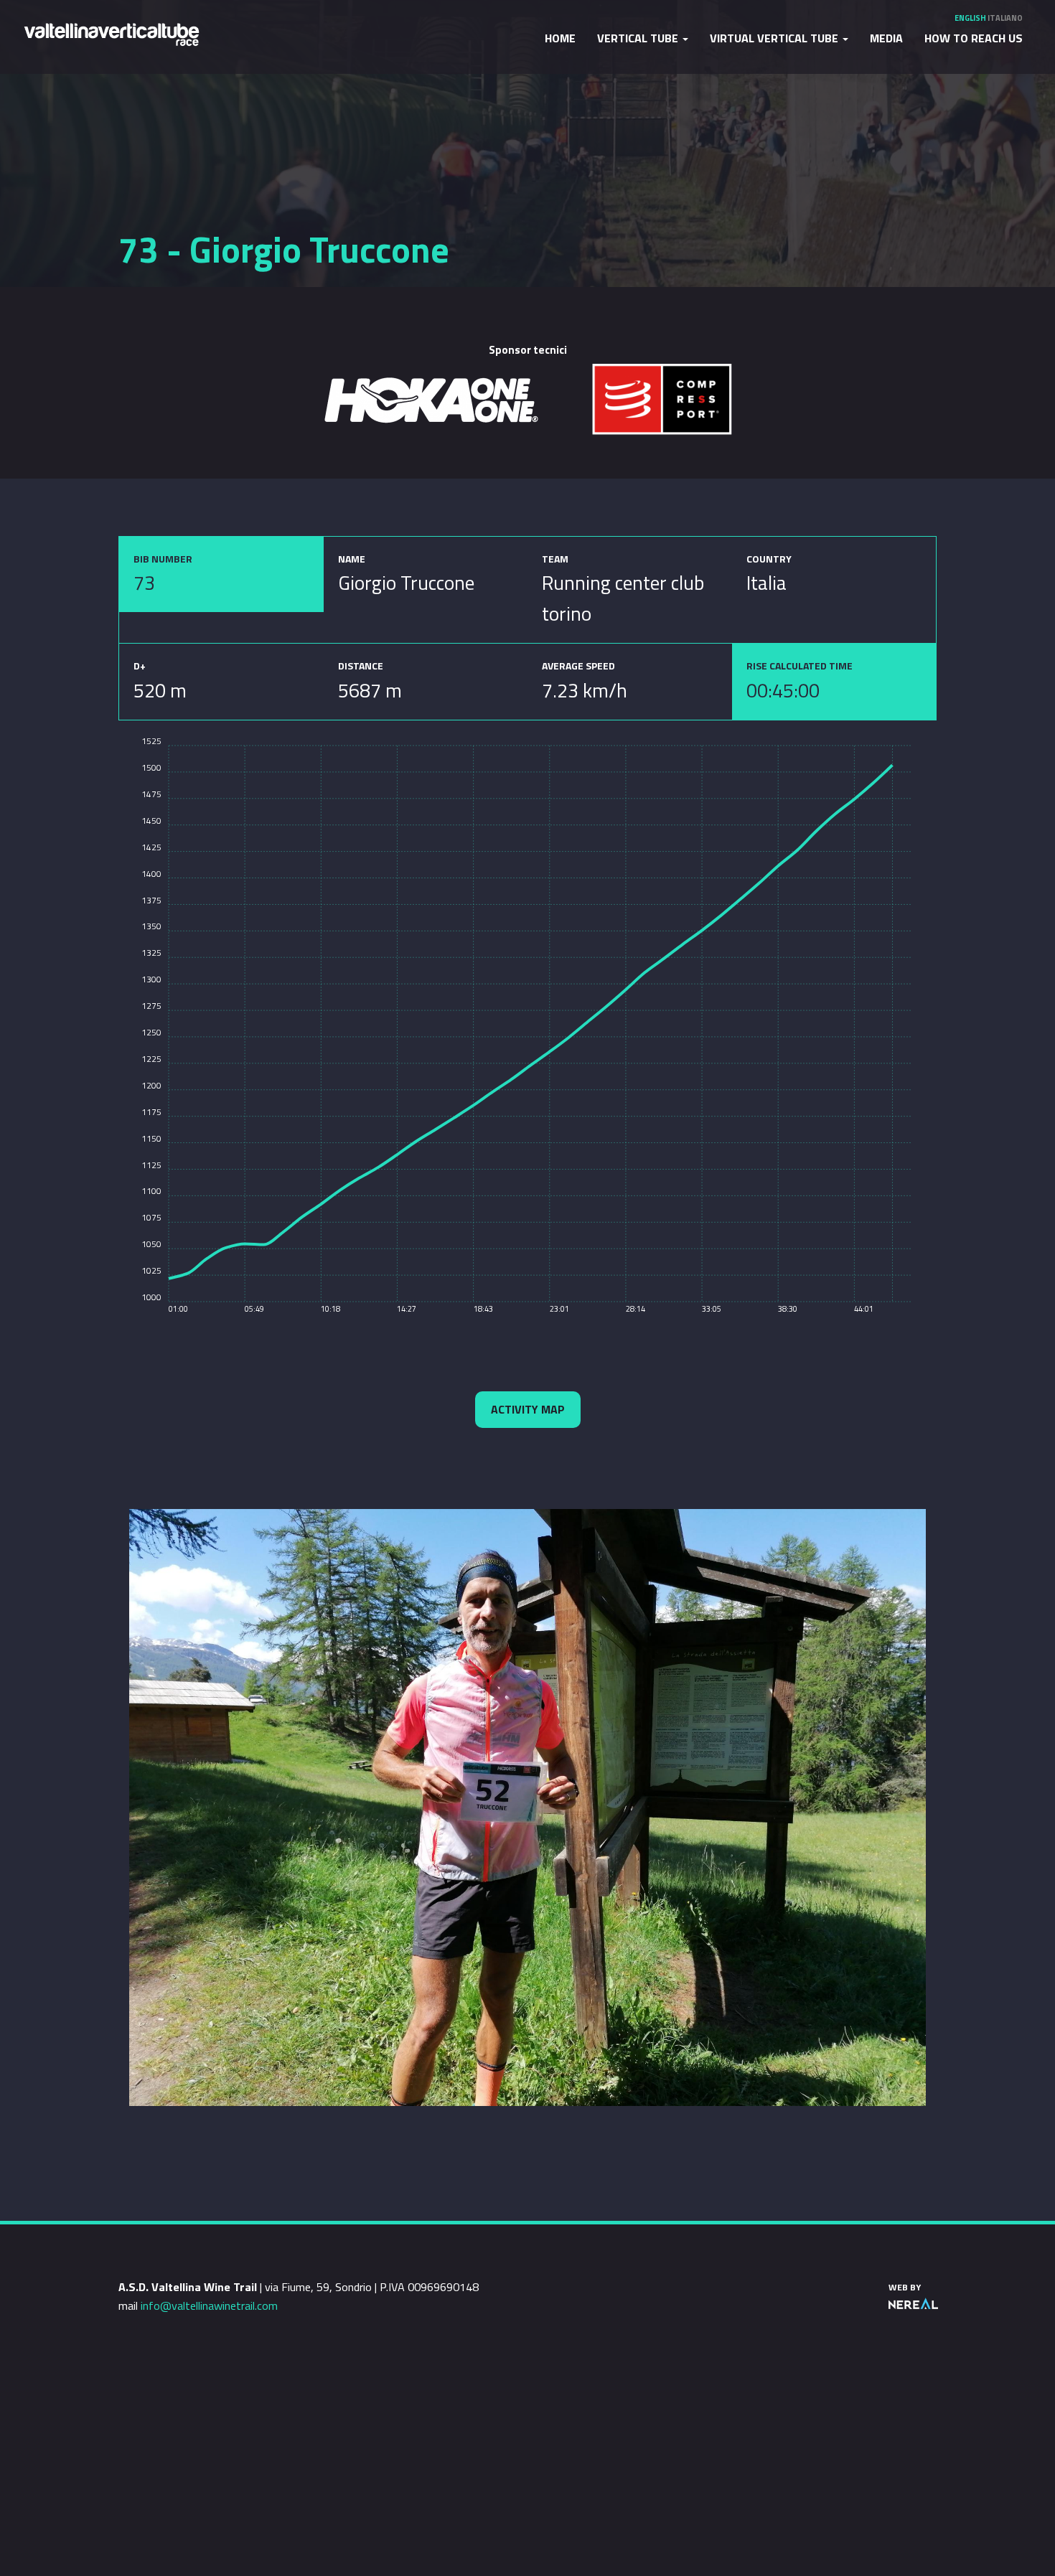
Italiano (1005, 18)
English (970, 18)
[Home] (111, 33)
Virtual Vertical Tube (775, 38)
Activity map (528, 1409)
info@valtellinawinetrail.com (209, 2305)
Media (886, 38)
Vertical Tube (639, 38)
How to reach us (974, 38)
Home (560, 38)
